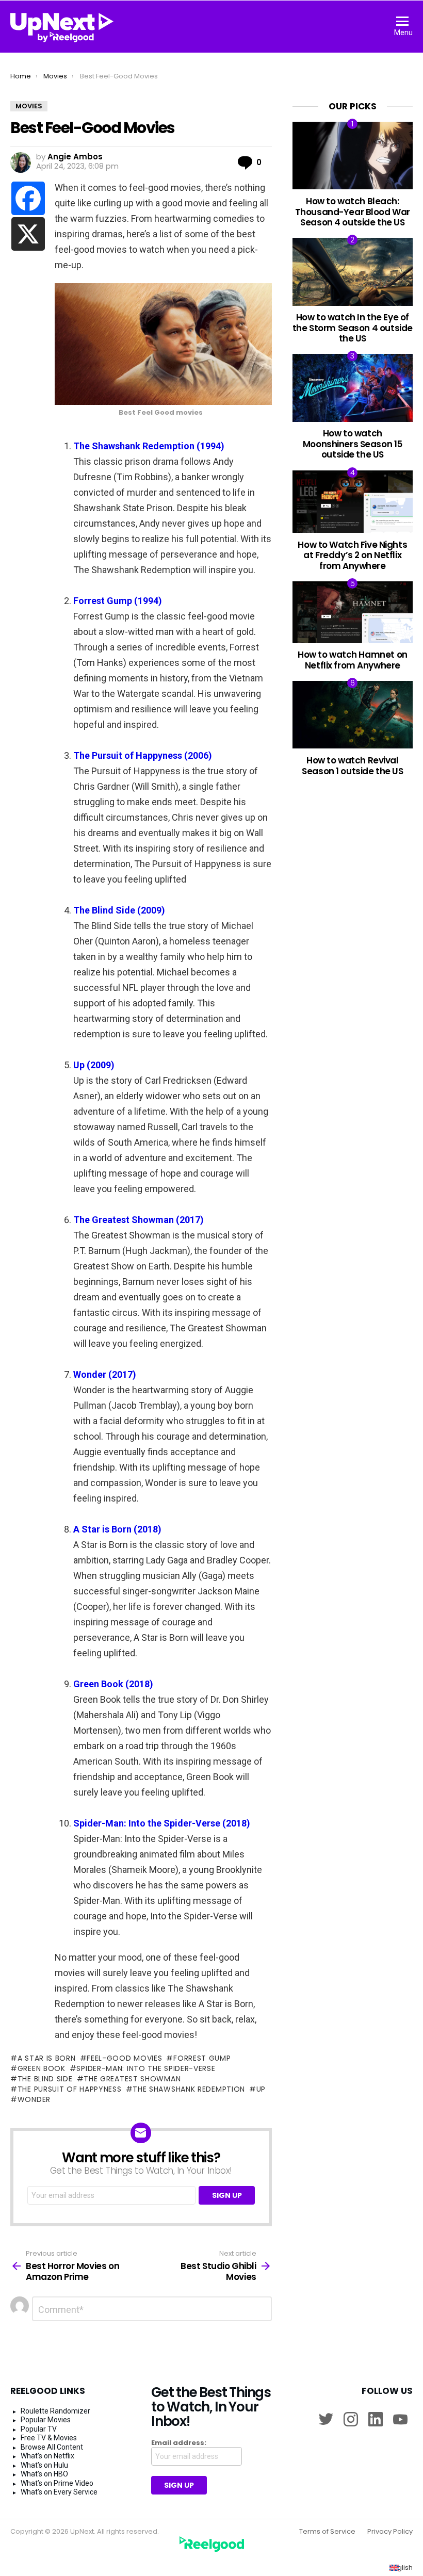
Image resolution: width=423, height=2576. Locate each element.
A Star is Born (47, 2058)
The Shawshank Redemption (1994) (149, 446)
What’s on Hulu (44, 2465)
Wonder (34, 2099)
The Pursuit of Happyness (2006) (143, 755)
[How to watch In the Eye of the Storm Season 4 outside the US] (353, 272)
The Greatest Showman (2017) (139, 1220)
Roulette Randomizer (55, 2411)
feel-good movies (124, 2058)
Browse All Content (52, 2447)
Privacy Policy (390, 2532)
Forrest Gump (202, 2058)
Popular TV (39, 2429)
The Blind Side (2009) (119, 910)
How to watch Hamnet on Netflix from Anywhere (353, 660)
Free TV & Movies (49, 2438)
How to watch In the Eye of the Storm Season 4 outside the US (353, 328)
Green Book (42, 2068)
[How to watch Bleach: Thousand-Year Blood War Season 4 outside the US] (353, 156)
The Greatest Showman (132, 2079)
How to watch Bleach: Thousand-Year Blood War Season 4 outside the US (353, 212)
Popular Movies (46, 2420)
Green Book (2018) (113, 1684)
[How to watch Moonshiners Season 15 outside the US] (353, 388)
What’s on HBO (44, 2474)
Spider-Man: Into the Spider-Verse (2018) (162, 1823)
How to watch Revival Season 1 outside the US (352, 765)
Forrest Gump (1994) (118, 601)
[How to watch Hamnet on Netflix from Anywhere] (353, 612)
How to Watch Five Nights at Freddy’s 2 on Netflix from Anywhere (352, 555)
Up (261, 2089)
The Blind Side (45, 2079)
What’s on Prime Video (57, 2483)
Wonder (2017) (105, 1374)
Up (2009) (94, 1065)
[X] (28, 234)
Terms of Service (327, 2532)
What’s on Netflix (47, 2456)
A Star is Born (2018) (117, 1529)
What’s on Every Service (59, 2492)
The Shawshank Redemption (189, 2089)
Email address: (179, 2443)
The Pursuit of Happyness (70, 2089)
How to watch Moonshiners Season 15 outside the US (353, 444)
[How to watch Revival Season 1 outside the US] (353, 715)
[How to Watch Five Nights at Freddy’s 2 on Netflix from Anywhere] (353, 502)
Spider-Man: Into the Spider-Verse (146, 2068)
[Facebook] (28, 198)
